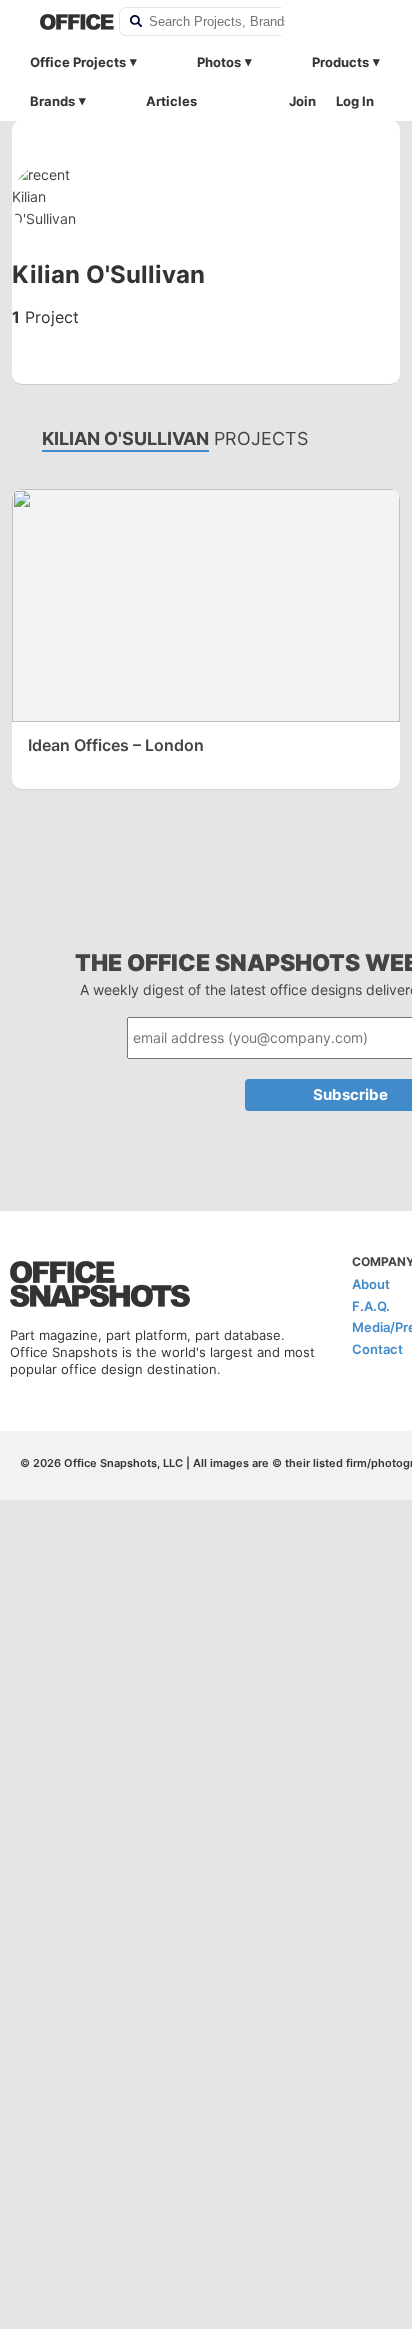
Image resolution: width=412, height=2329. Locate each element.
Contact (377, 1349)
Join (302, 101)
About (371, 1284)
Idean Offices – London (116, 745)
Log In (355, 101)
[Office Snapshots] (66, 22)
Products (340, 62)
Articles (171, 101)
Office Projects (78, 62)
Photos (219, 62)
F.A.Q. (371, 1306)
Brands (52, 101)
